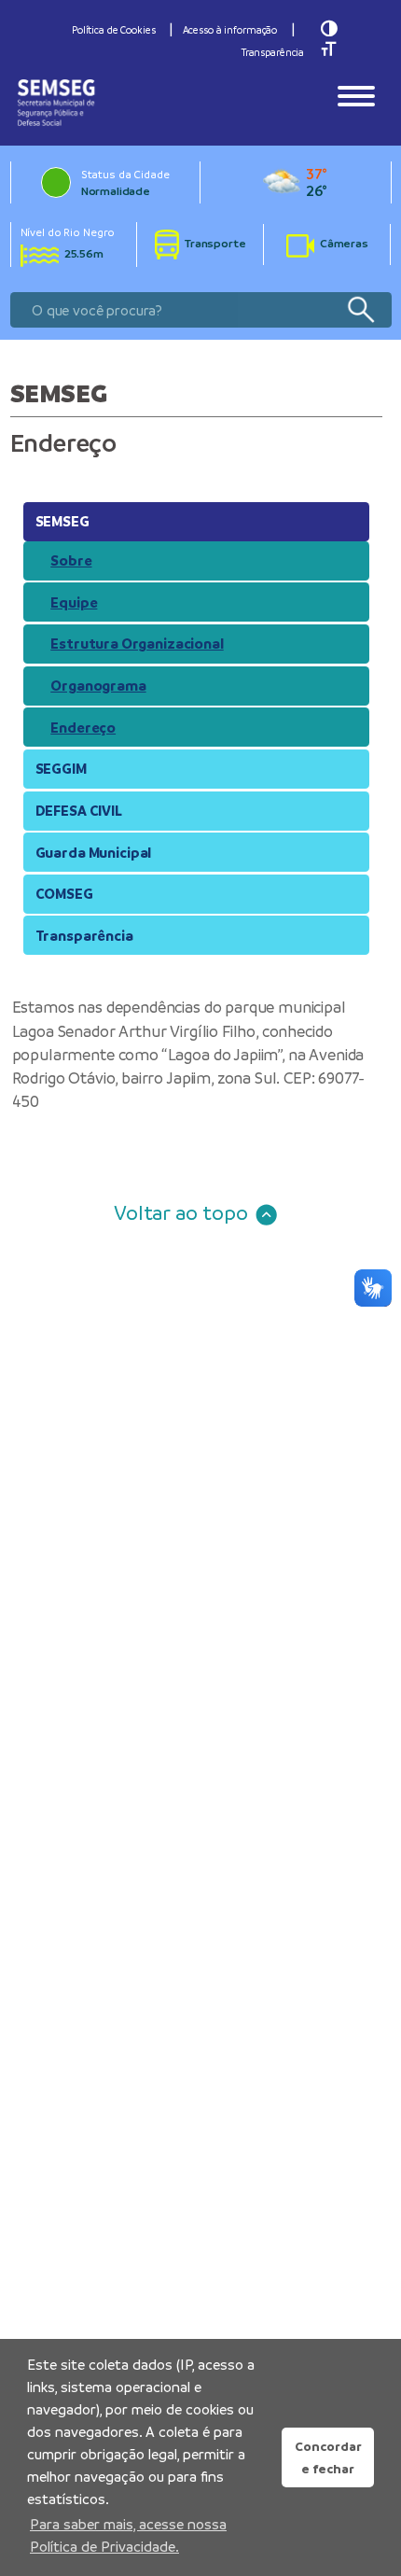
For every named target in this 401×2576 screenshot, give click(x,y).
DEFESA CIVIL (79, 811)
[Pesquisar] (360, 310)
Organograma (98, 686)
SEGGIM (61, 769)
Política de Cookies (114, 30)
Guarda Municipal (94, 853)
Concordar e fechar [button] (328, 2457)
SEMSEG (62, 521)
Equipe (74, 602)
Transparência (273, 52)
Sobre (71, 560)
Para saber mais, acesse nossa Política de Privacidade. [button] (128, 2535)
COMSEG (64, 894)
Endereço (83, 728)
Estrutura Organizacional (137, 644)
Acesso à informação (230, 30)
